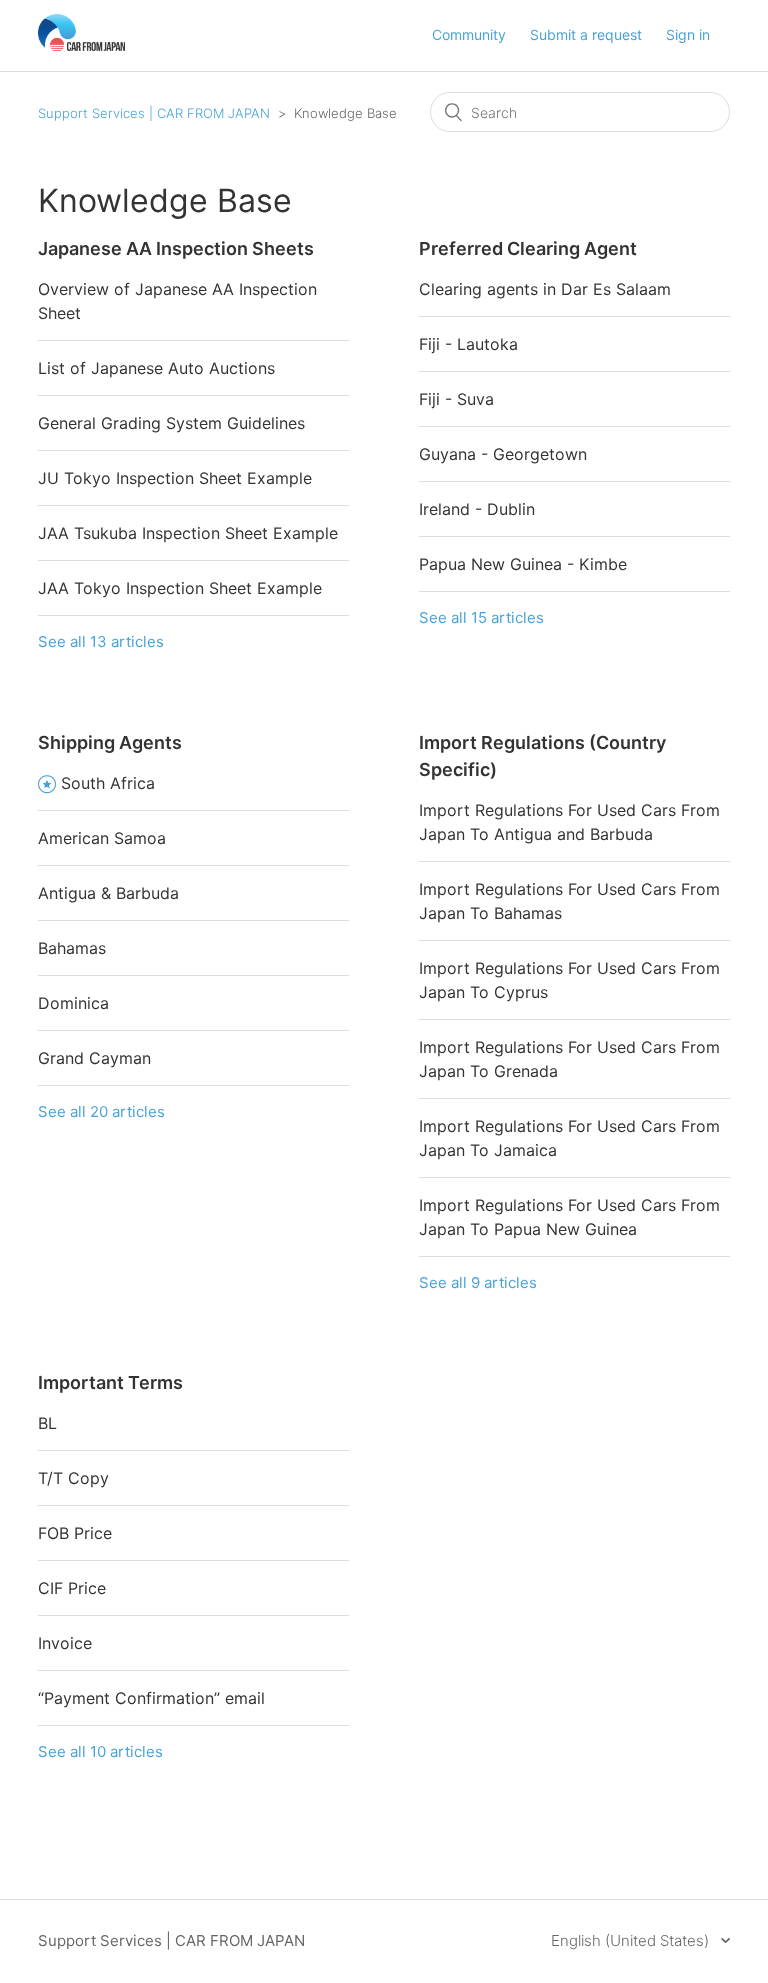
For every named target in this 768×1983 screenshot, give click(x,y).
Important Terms (110, 1382)
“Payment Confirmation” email (151, 1698)
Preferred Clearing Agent (528, 248)
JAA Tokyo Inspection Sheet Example (180, 588)
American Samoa (102, 838)
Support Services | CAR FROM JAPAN (154, 113)
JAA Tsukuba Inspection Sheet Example (188, 533)
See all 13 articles (101, 641)
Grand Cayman (94, 1058)
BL (47, 1423)
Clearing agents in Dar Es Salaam (545, 289)
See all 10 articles (100, 1751)
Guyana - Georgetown (503, 454)
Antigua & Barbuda (108, 893)
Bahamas (72, 948)
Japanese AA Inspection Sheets (176, 248)
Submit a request (586, 34)
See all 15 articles (481, 617)
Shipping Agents (110, 742)
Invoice (65, 1643)
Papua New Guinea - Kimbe (523, 564)
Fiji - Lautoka (468, 344)
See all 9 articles (478, 1282)
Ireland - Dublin (477, 509)
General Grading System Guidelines (171, 423)
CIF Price (72, 1588)
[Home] (81, 45)
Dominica (73, 1003)
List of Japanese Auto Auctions (156, 368)
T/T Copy (73, 1478)
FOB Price (75, 1533)
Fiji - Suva (456, 399)
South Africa (108, 783)
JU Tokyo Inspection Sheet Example (175, 478)
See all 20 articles (101, 1111)
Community (469, 34)
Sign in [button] (688, 34)
